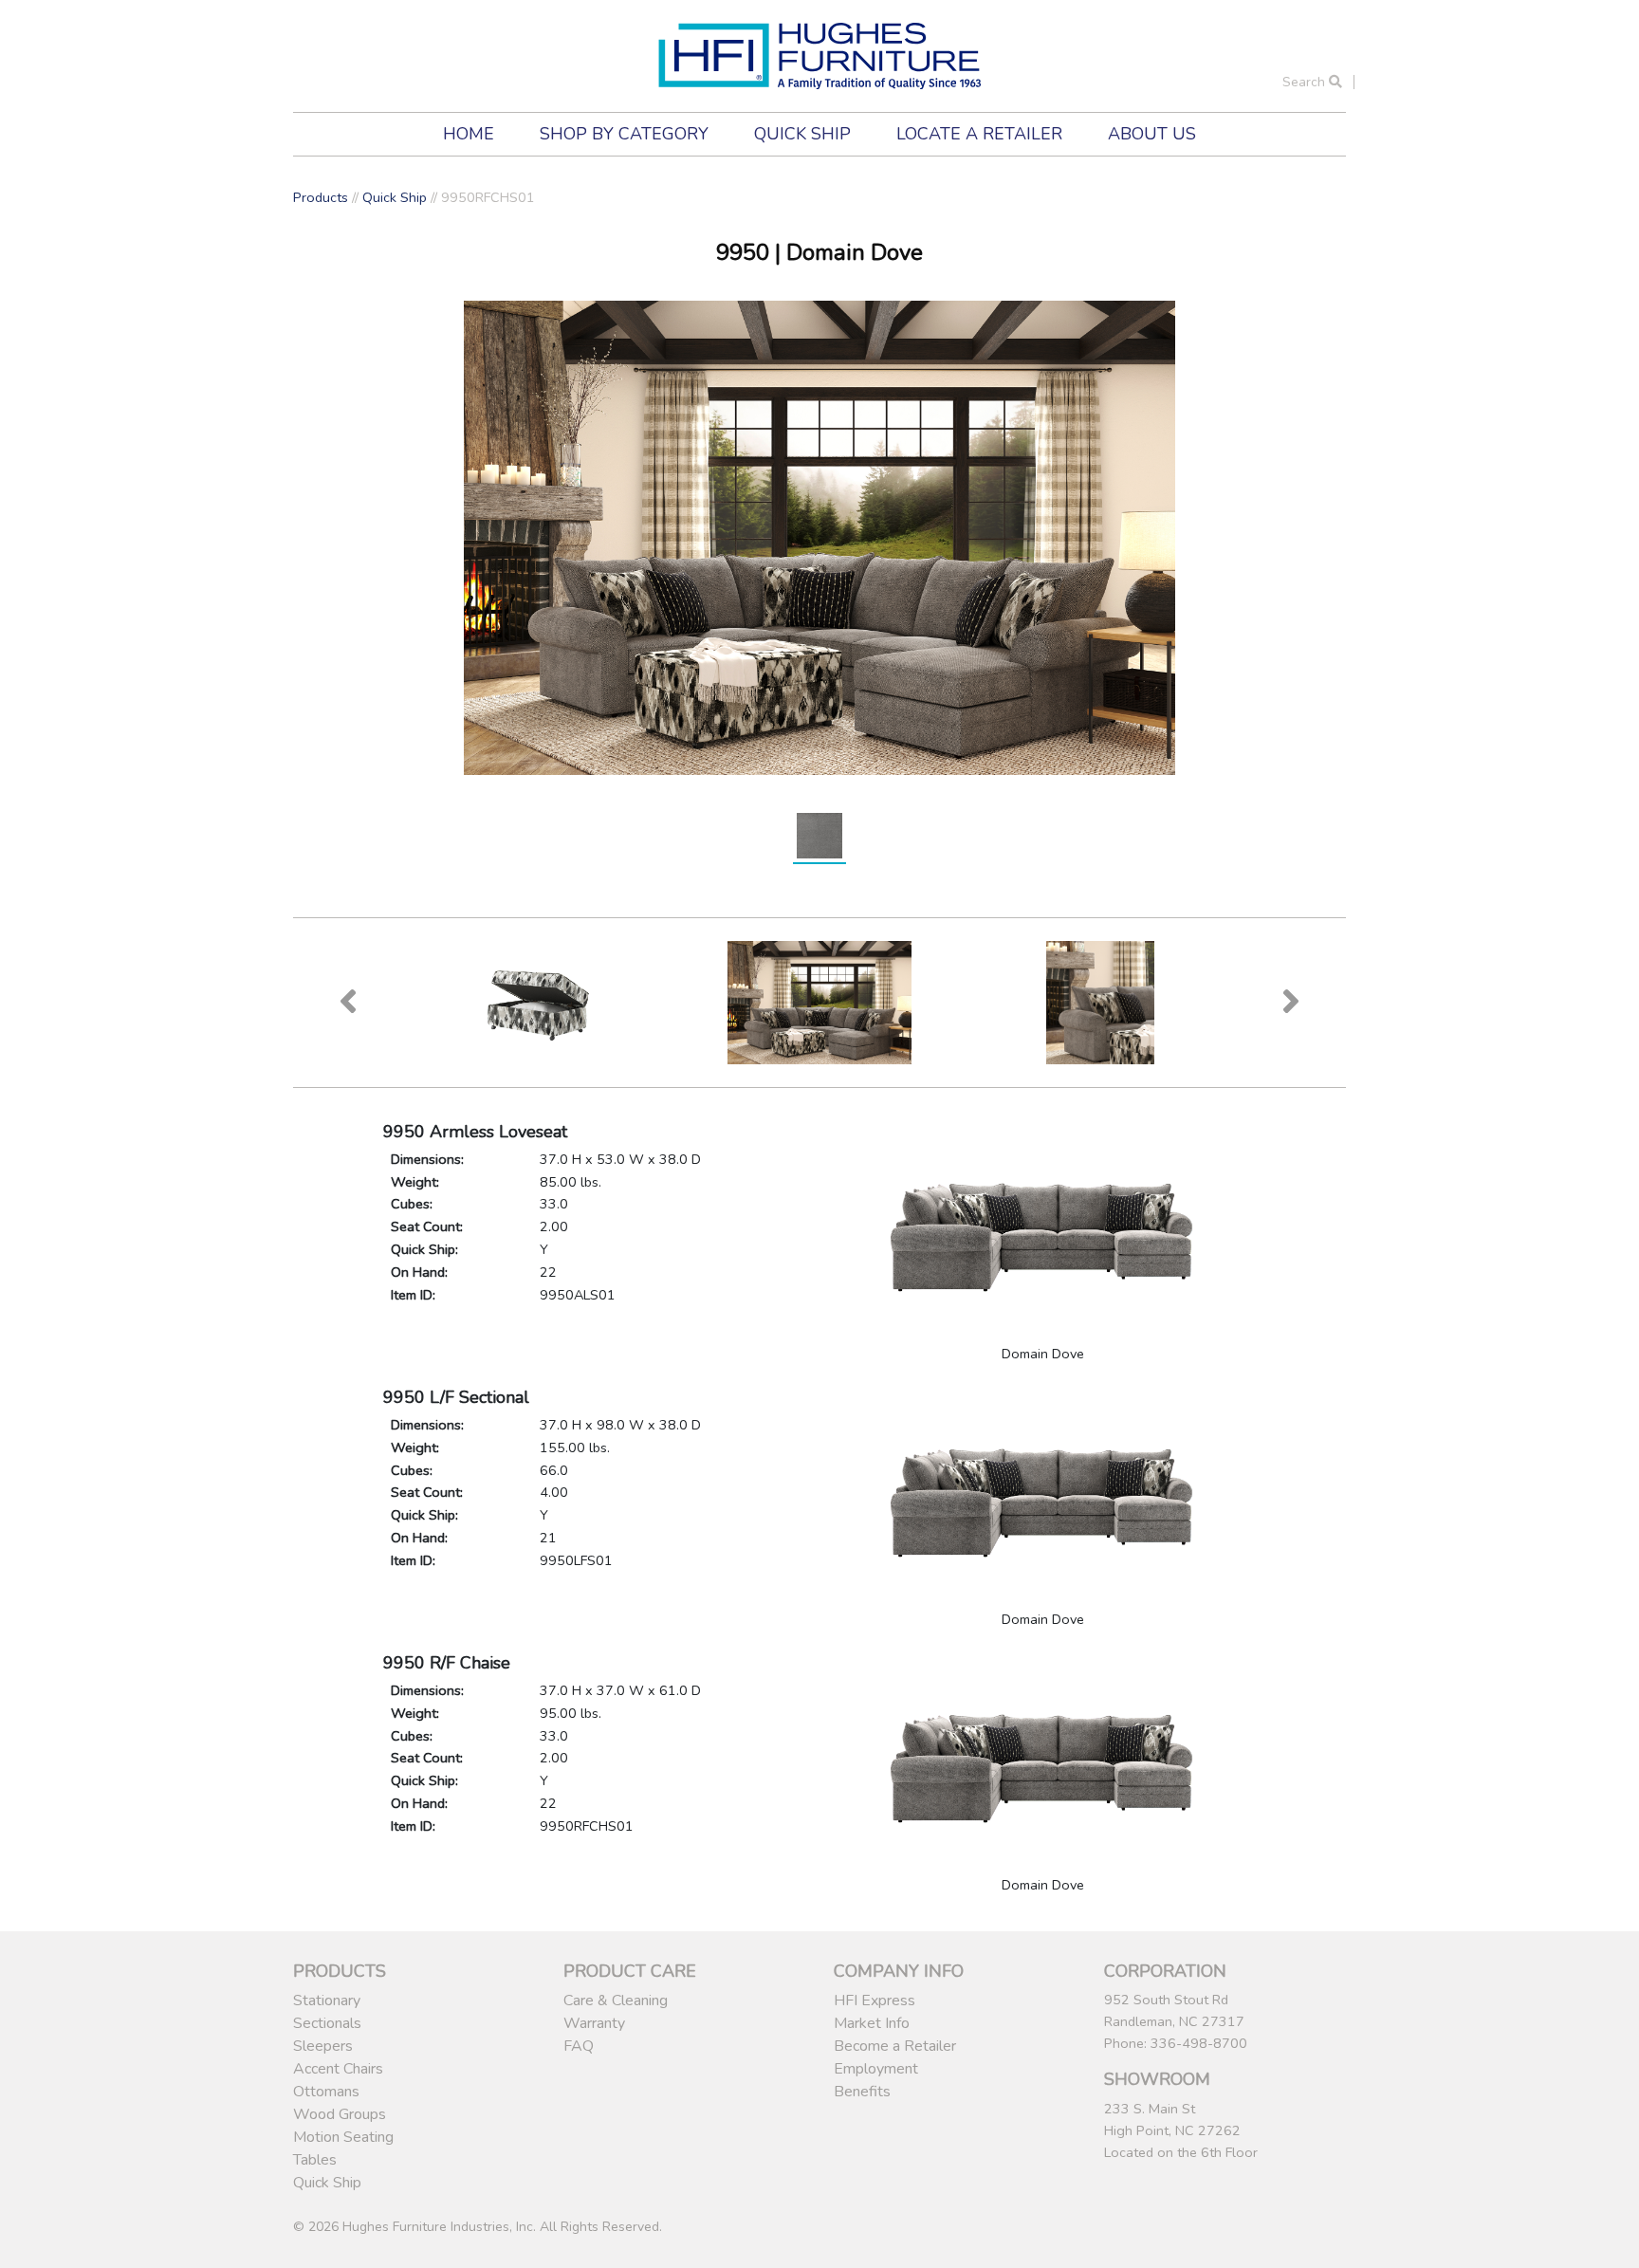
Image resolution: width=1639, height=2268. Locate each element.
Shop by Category (624, 134)
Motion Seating (343, 2137)
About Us (1152, 134)
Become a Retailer (895, 2046)
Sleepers (323, 2046)
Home (469, 134)
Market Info (872, 2023)
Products (321, 197)
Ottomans (326, 2092)
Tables (315, 2160)
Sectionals (327, 2023)
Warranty (594, 2023)
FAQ (579, 2046)
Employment (876, 2069)
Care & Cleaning (616, 2001)
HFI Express (875, 2001)
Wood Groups (340, 2114)
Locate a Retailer (979, 134)
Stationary (327, 2001)
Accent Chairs (338, 2069)
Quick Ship (802, 134)
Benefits (862, 2092)
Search (1306, 82)
